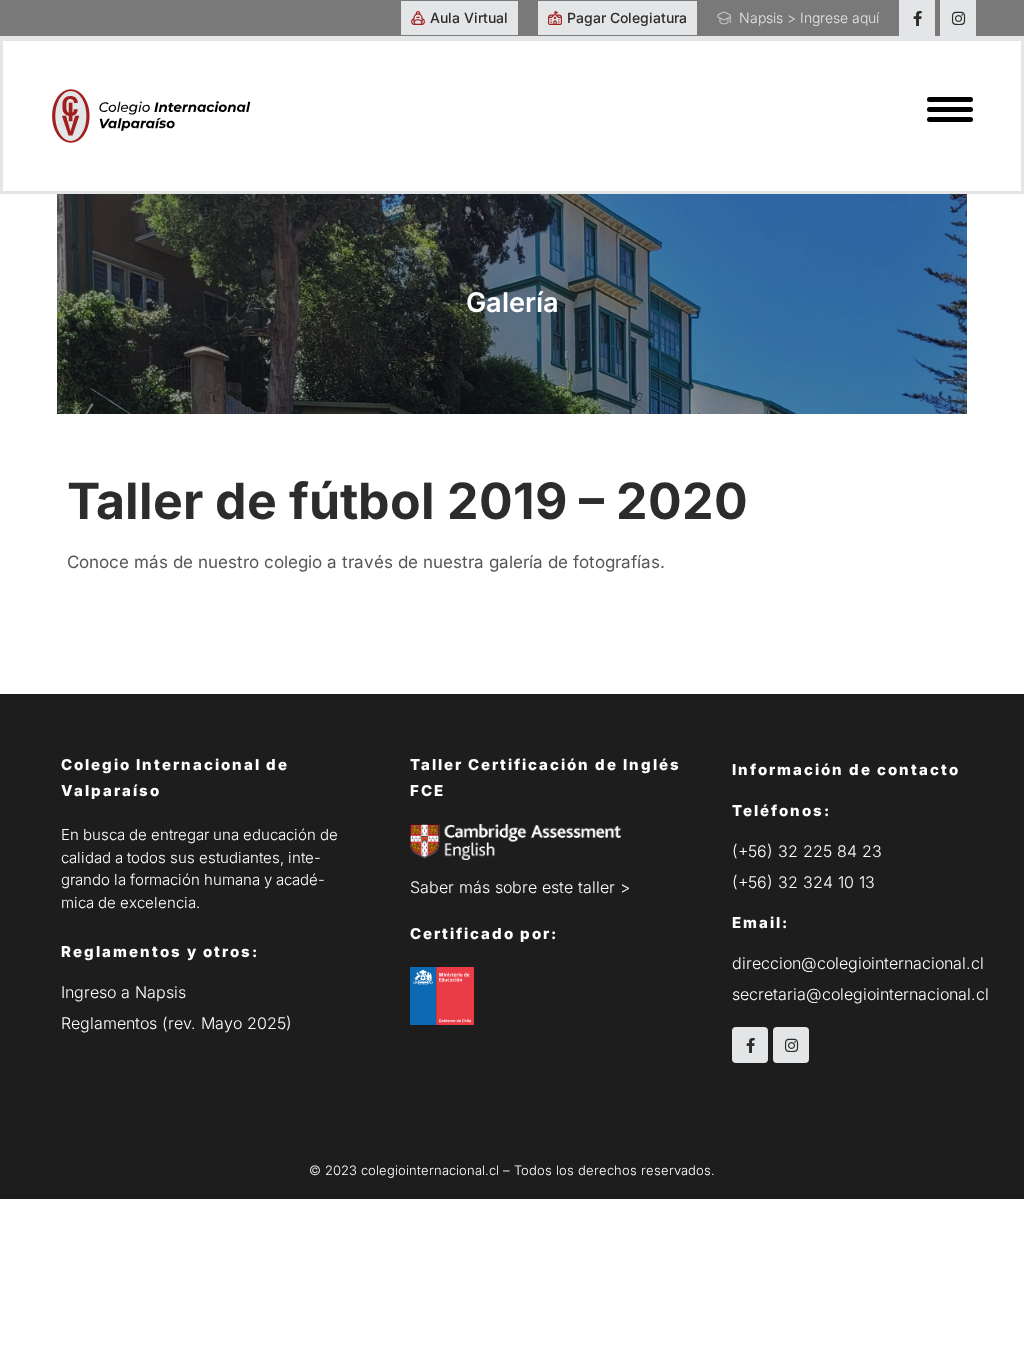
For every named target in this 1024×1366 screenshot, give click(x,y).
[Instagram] (958, 18)
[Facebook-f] (917, 18)
